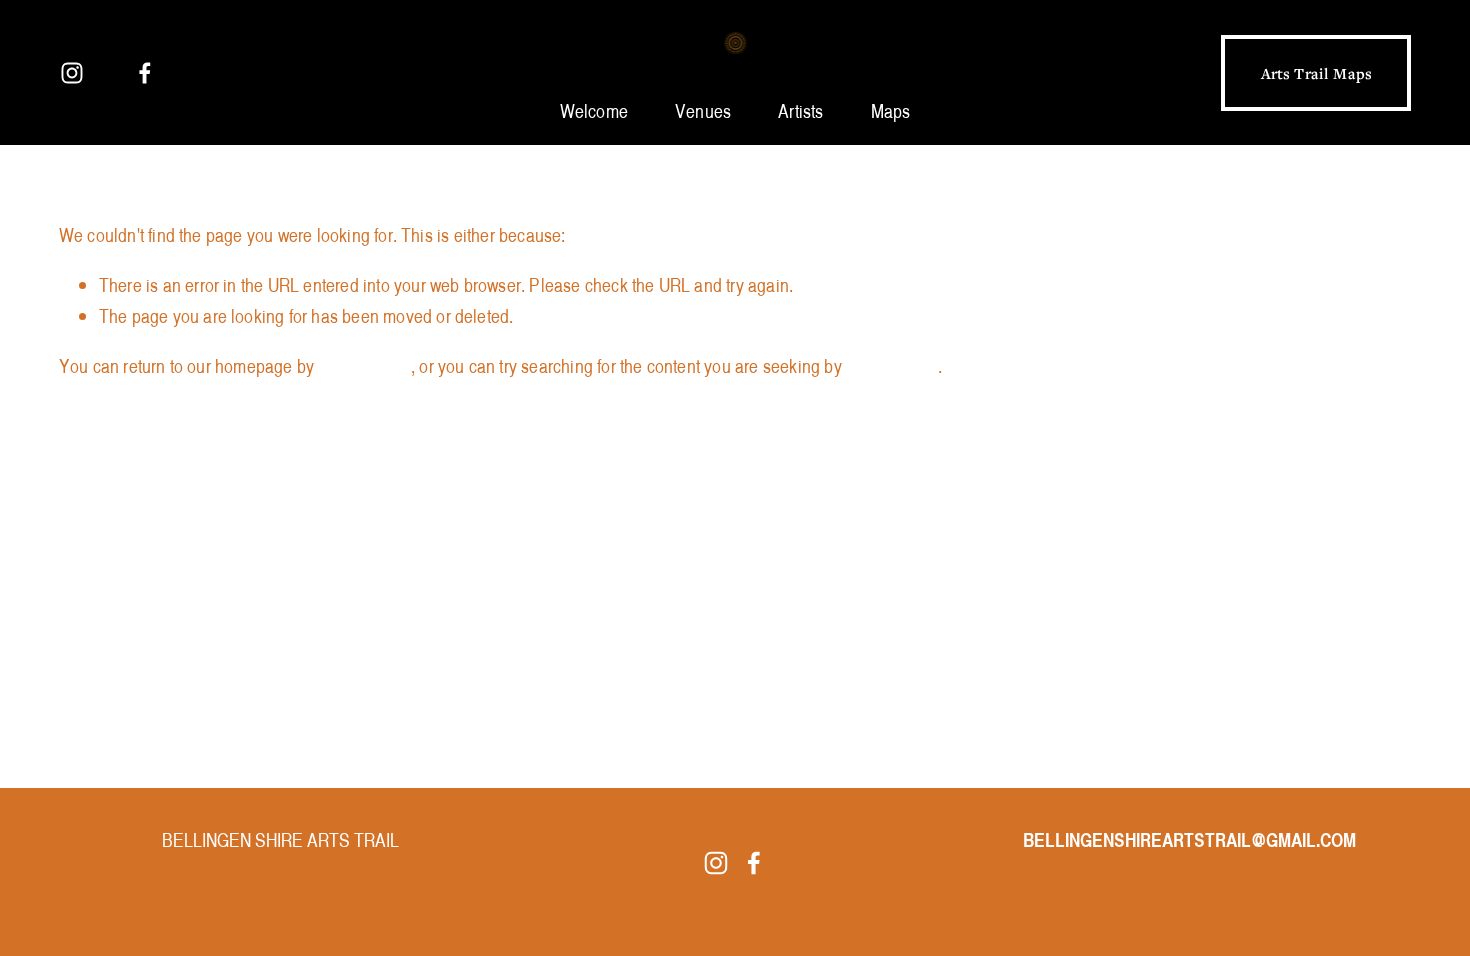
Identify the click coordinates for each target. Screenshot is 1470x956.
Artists (800, 110)
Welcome (594, 110)
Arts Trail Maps (1316, 73)
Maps (891, 110)
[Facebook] (145, 73)
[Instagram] (72, 73)
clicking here (364, 365)
